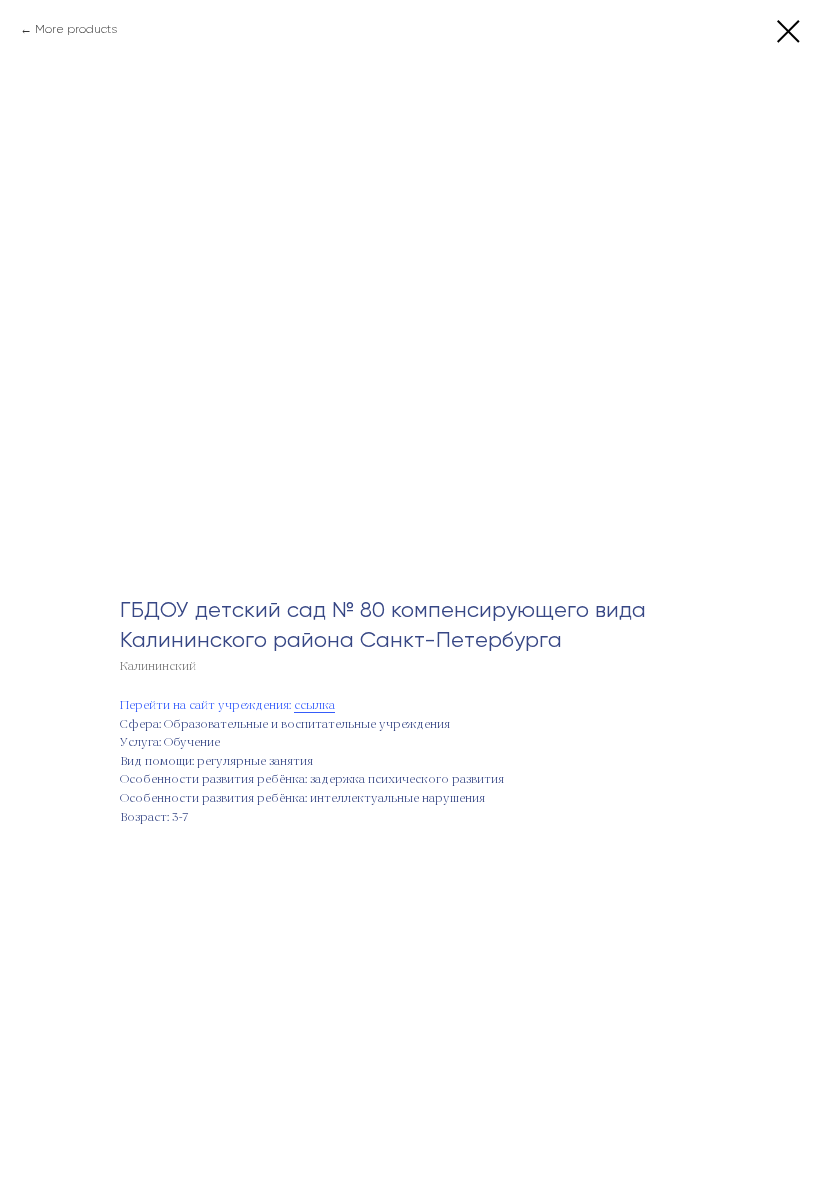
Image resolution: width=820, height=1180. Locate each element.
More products (76, 29)
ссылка (314, 706)
